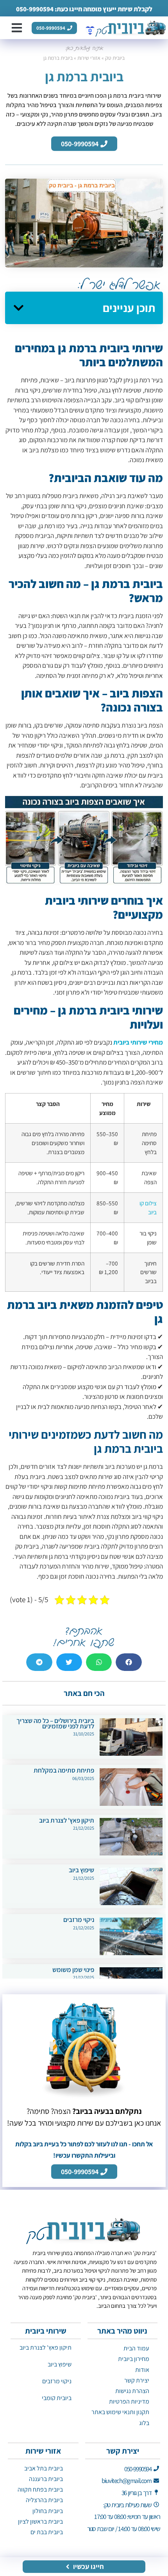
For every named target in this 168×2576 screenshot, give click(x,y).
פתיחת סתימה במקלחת (64, 1770)
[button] (17, 28)
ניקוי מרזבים (79, 1920)
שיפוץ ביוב (81, 1870)
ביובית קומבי (57, 2398)
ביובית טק (115, 58)
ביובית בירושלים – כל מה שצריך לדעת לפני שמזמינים (55, 1723)
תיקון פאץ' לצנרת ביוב (67, 1820)
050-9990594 (35, 9)
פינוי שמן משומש (73, 1970)
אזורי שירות (89, 58)
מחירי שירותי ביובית (138, 1042)
